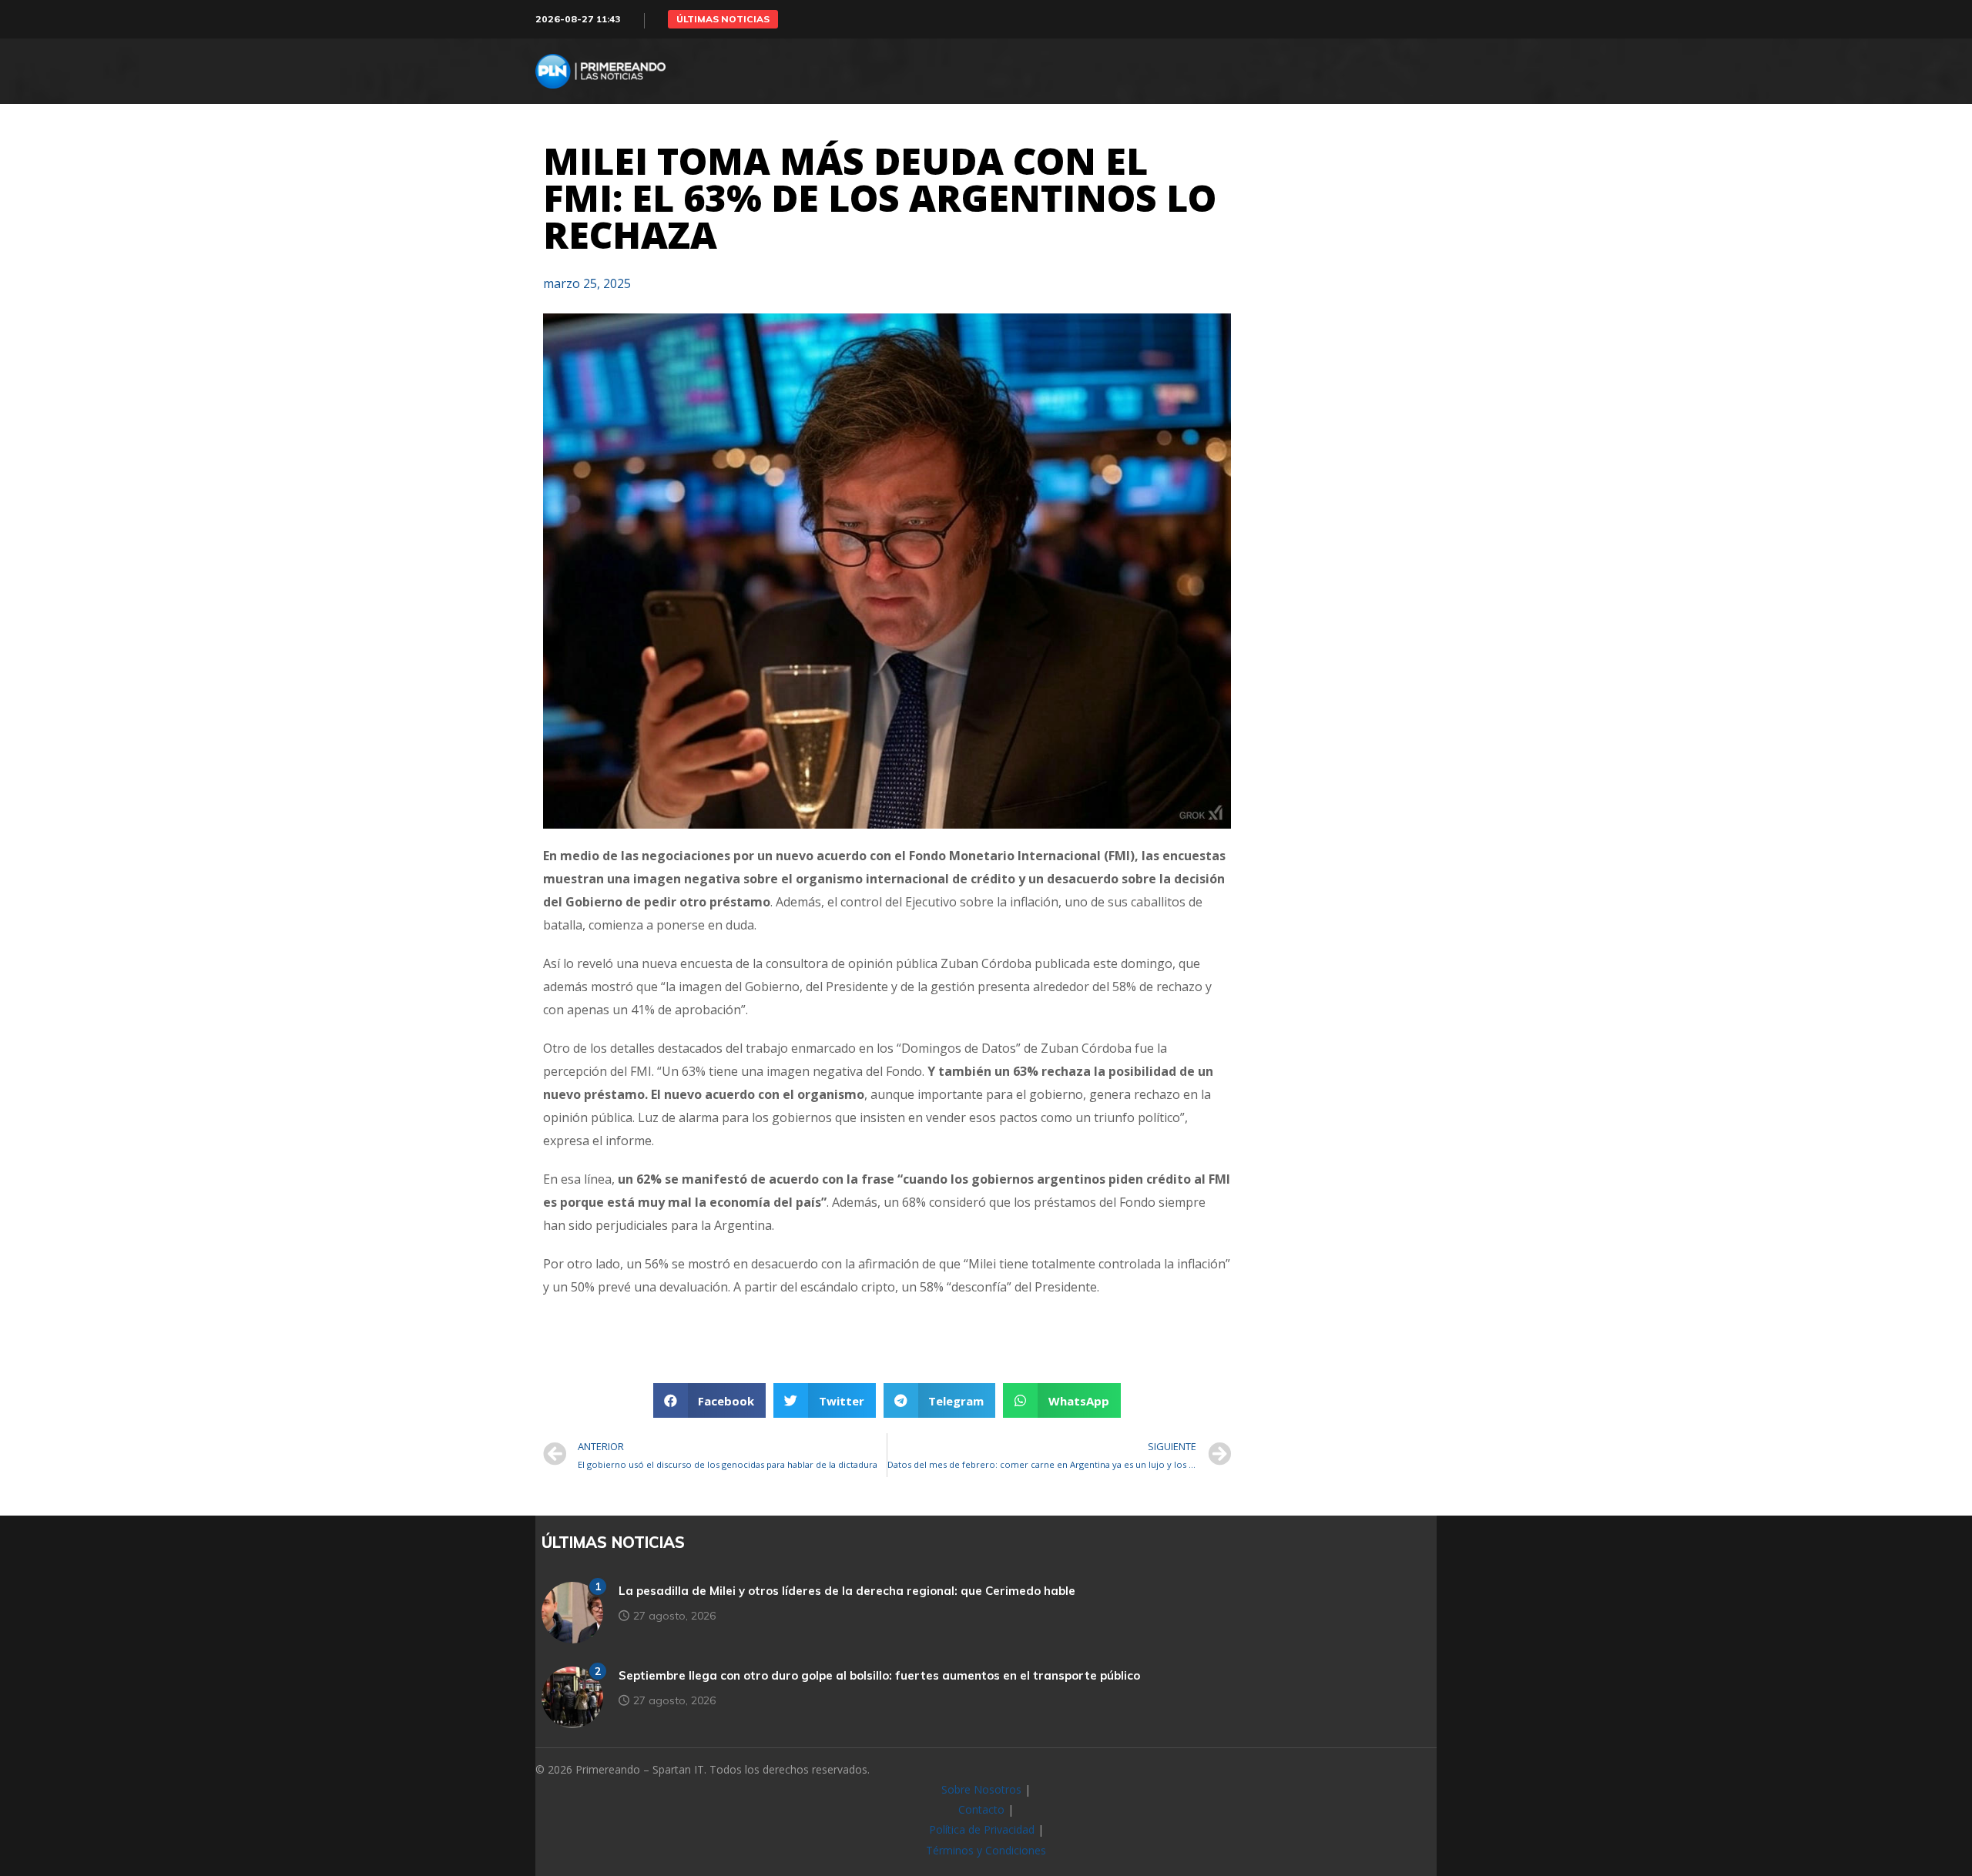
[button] (723, 19)
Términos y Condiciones (986, 1850)
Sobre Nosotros (981, 1789)
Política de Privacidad (982, 1829)
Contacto (981, 1809)
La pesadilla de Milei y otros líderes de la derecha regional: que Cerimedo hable (847, 1591)
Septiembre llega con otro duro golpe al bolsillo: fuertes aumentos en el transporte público (879, 1675)
